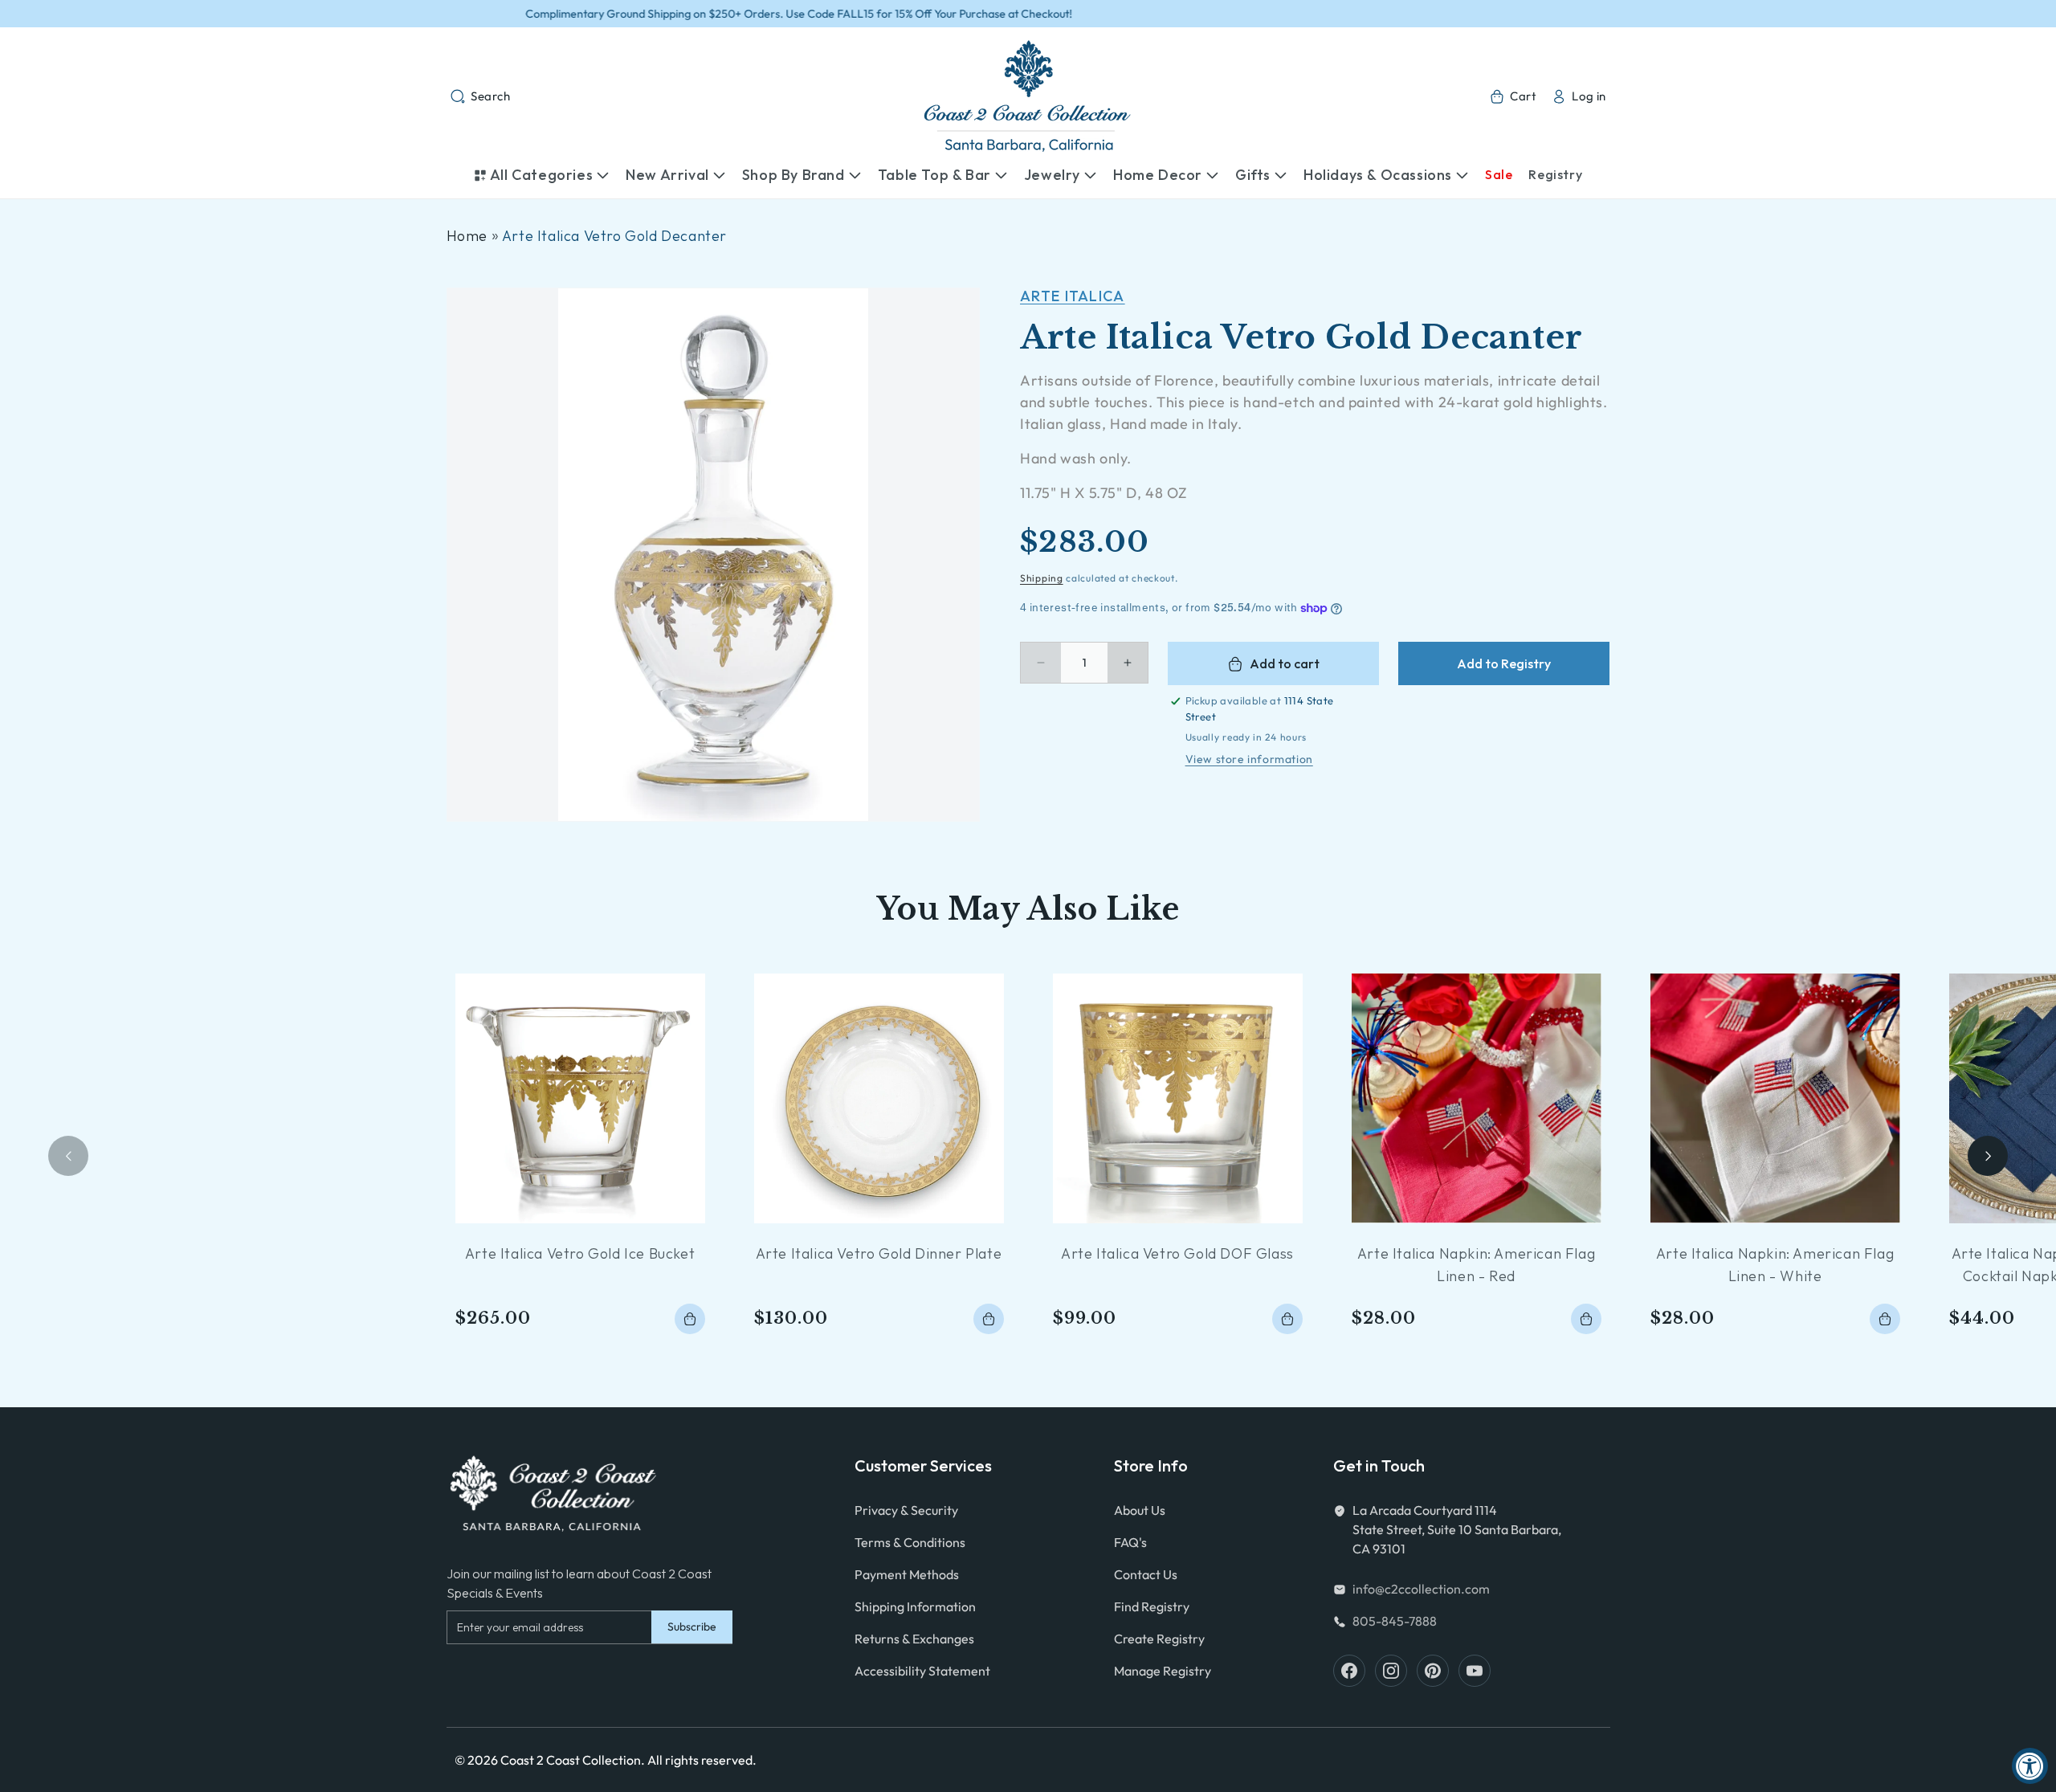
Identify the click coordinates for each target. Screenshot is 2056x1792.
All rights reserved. (702, 1760)
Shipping (1042, 578)
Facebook (1349, 1671)
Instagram (1391, 1671)
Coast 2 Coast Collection (571, 1760)
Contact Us (1146, 1574)
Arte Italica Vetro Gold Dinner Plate (879, 1253)
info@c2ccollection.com (1421, 1589)
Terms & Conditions (910, 1542)
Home (467, 236)
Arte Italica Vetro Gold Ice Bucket (580, 1253)
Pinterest (1433, 1671)
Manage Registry (1163, 1671)
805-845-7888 (1395, 1621)
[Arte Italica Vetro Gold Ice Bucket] (580, 1098)
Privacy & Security (906, 1510)
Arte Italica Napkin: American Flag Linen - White (1775, 1265)
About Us (1140, 1510)
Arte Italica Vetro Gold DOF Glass (1177, 1253)
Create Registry (1159, 1639)
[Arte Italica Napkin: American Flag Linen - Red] (1477, 1098)
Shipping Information (915, 1606)
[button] (480, 96)
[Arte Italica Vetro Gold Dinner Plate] (879, 1098)
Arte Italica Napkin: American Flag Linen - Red (1476, 1265)
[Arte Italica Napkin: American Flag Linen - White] (1775, 1098)
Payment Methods (907, 1574)
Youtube (1475, 1671)
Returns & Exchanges (914, 1639)
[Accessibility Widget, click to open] (2030, 1766)
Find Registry (1152, 1606)
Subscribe (692, 1627)
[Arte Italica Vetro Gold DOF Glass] (1178, 1098)
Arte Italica (1073, 296)
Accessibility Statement (922, 1671)
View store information (1249, 759)
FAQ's (1130, 1542)
